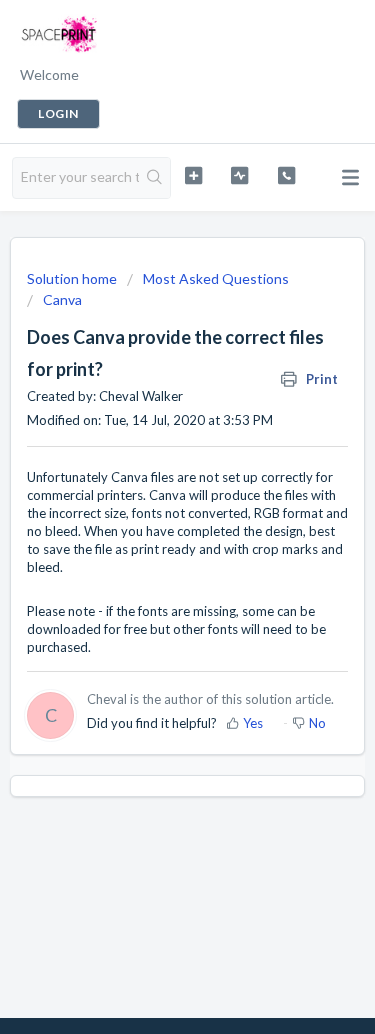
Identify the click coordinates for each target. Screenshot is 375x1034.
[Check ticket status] (239, 175)
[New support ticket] (193, 175)
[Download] (151, 503)
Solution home (73, 278)
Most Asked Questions (216, 278)
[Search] (154, 178)
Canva (62, 299)
